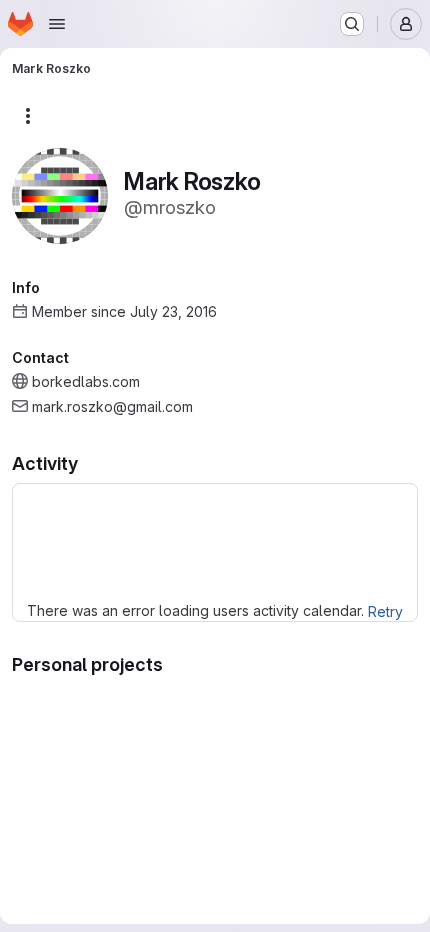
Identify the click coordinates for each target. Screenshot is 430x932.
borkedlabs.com (86, 381)
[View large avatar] (60, 194)
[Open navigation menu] (57, 24)
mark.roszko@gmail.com (112, 406)
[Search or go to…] (352, 24)
